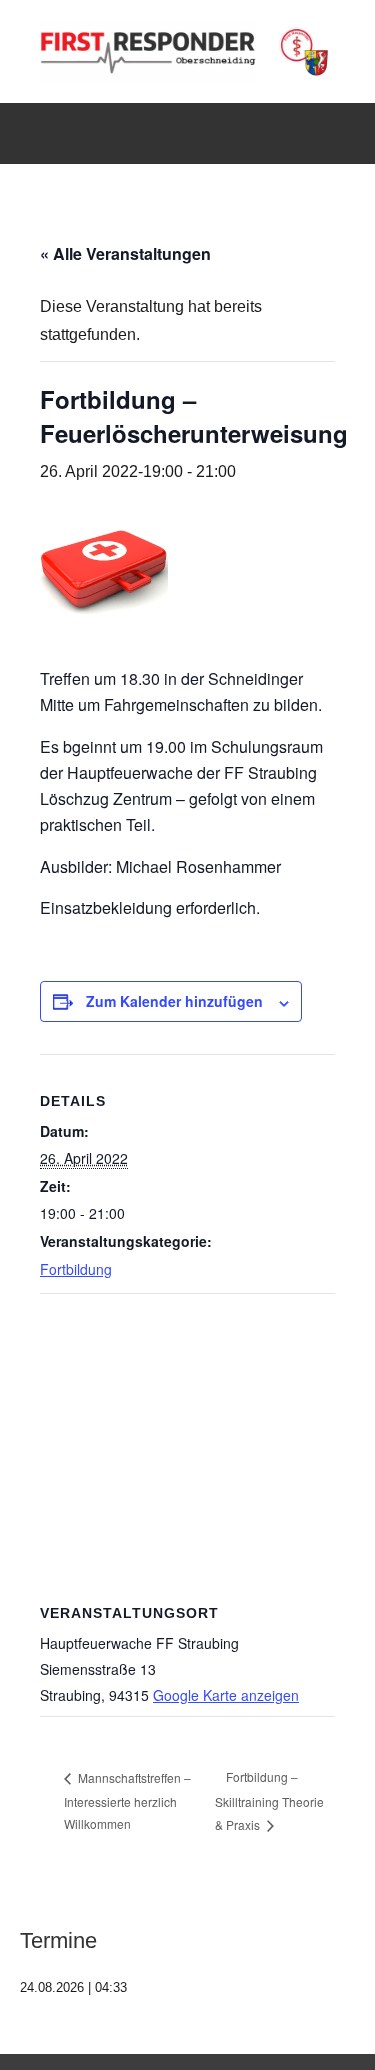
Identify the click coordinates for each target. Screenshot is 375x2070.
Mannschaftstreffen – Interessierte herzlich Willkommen (127, 1801)
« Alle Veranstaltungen (125, 253)
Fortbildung (76, 1269)
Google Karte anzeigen (226, 1695)
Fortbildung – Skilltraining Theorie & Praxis (269, 1800)
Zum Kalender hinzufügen (174, 1001)
